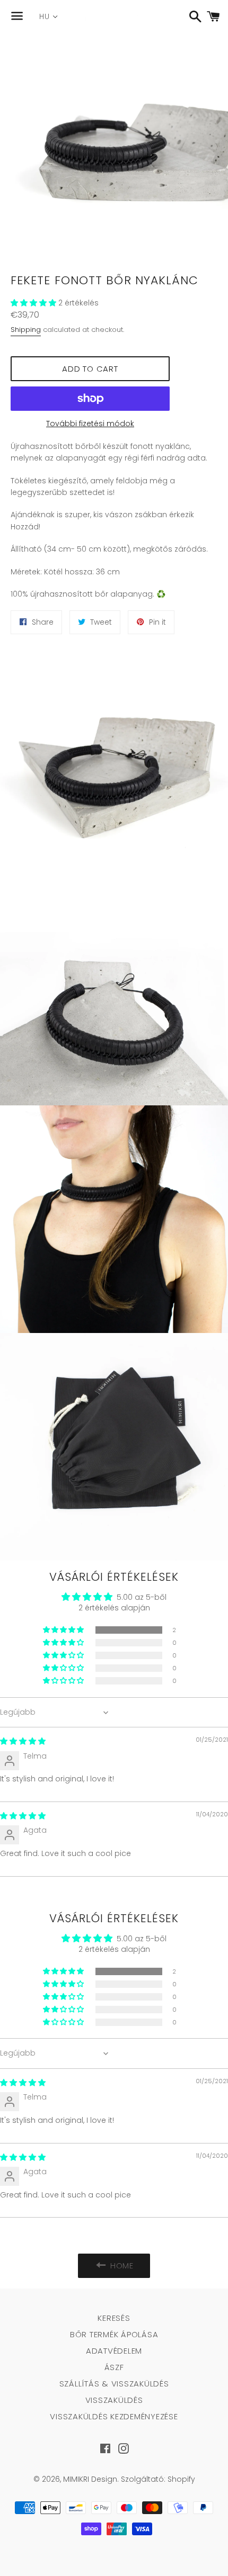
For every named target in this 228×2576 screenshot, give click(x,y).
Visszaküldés (114, 2400)
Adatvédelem (114, 2351)
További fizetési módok (90, 424)
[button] (34, 303)
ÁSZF (114, 2367)
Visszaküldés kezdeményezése (114, 2416)
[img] (23, 1741)
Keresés (114, 2318)
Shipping (26, 330)
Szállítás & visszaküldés (114, 2384)
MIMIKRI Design (90, 2479)
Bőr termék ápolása (114, 2334)
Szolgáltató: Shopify (158, 2479)
